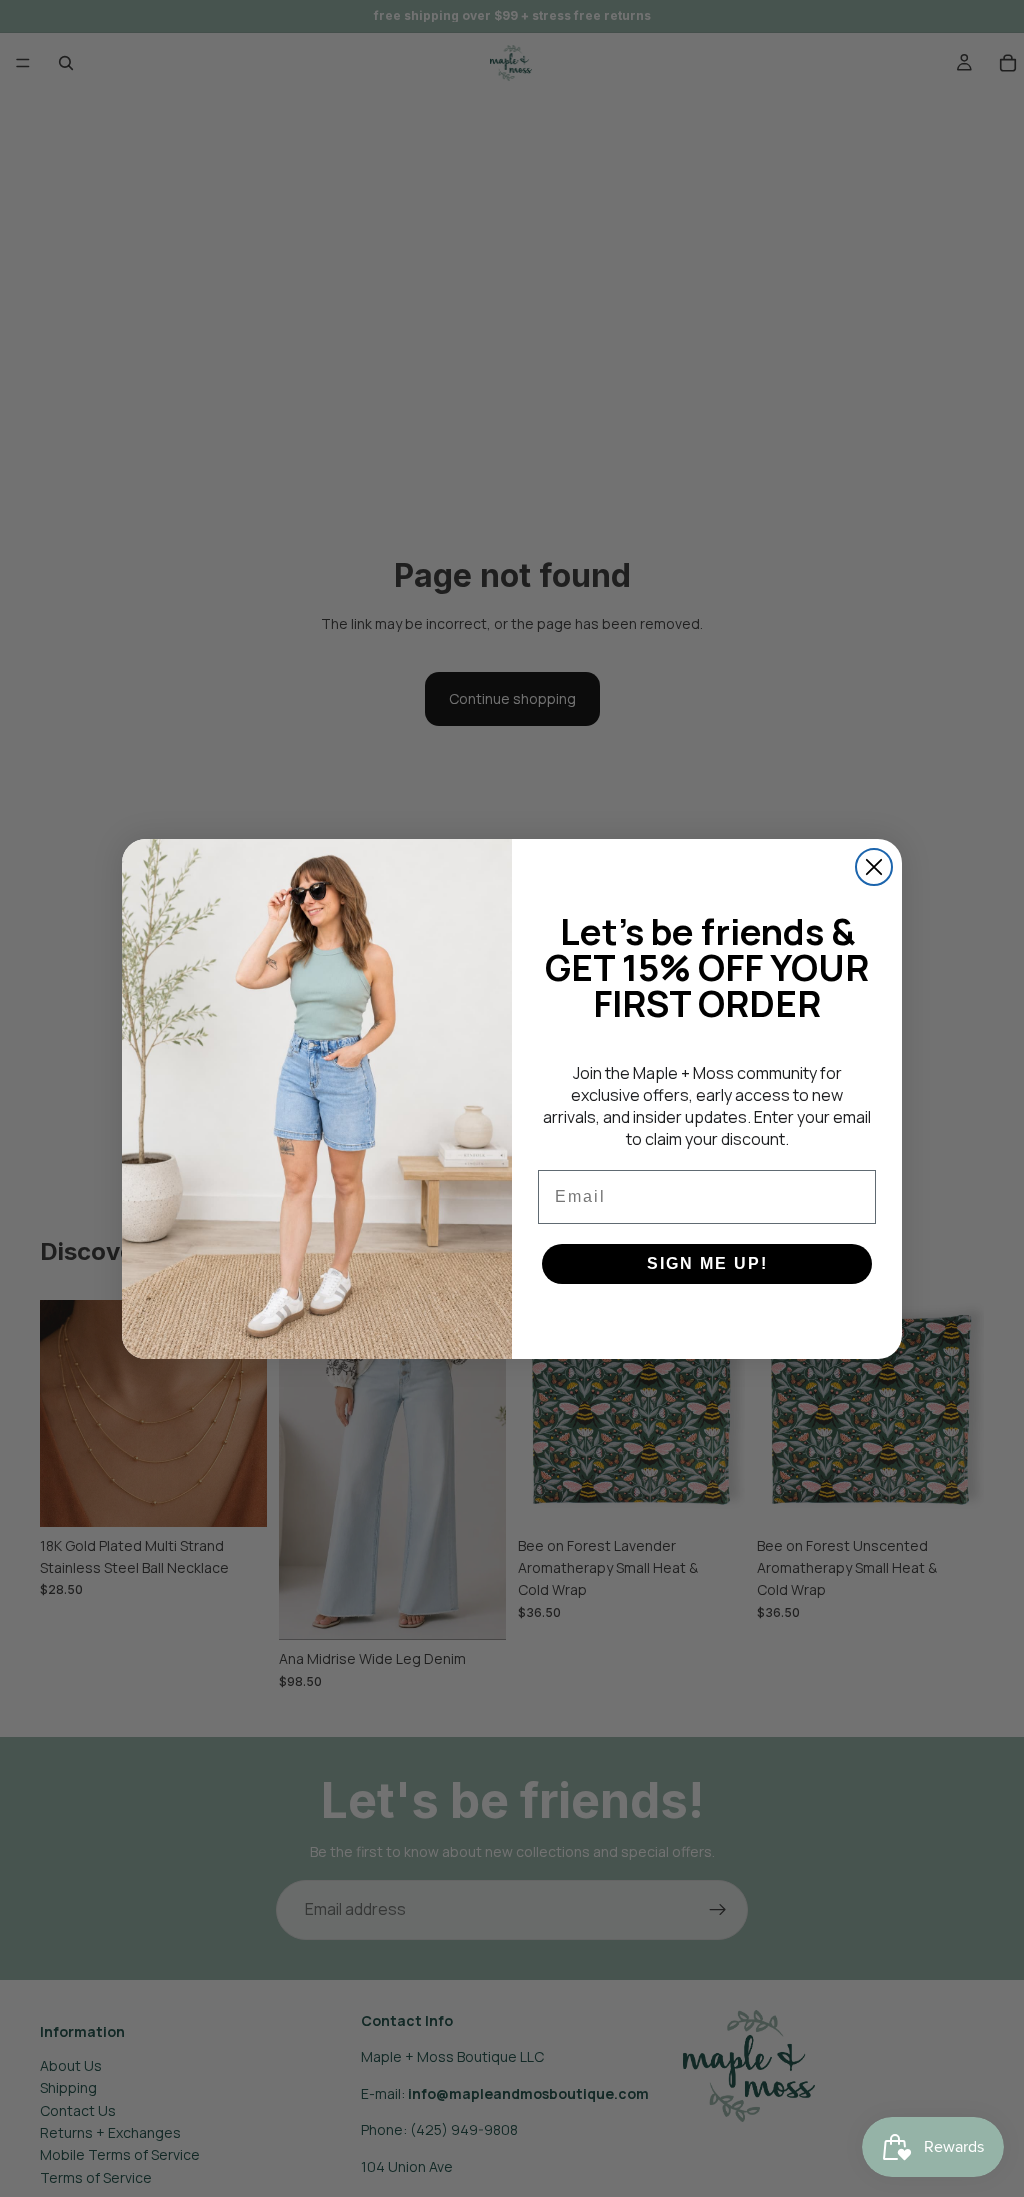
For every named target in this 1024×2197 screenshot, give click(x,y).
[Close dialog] (874, 867)
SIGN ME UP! (707, 1263)
